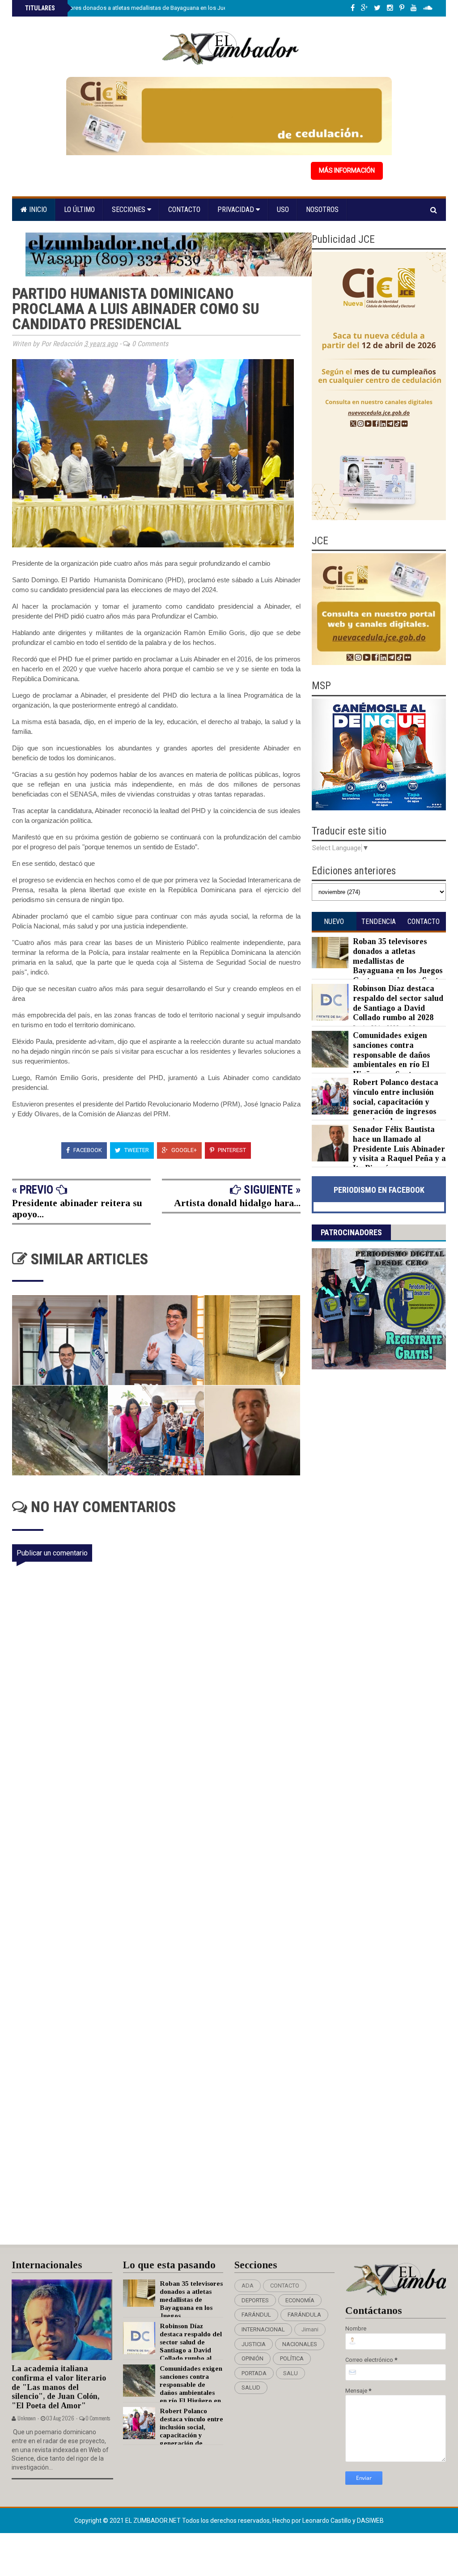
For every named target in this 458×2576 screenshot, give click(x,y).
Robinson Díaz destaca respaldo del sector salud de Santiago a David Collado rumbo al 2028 (398, 1003)
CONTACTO (285, 2286)
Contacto (184, 210)
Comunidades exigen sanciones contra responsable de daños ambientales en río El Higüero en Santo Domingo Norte (371, 1059)
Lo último (79, 210)
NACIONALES (300, 2344)
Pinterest (231, 1150)
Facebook (87, 1150)
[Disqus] (162, 1873)
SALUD (251, 2387)
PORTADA (254, 2373)
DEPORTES (255, 2300)
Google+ (183, 1150)
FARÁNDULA (304, 2315)
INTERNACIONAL (263, 2329)
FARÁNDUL (256, 2315)
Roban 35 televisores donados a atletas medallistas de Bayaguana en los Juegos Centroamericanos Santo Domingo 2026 (182, 8)
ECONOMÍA (300, 2300)
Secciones (129, 210)
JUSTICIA (254, 2344)
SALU (290, 2373)
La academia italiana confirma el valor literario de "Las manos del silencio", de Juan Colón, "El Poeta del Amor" (59, 2387)
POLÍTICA (292, 2358)
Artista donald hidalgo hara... (237, 1203)
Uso (283, 210)
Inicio (37, 210)
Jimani (310, 2329)
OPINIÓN (252, 2358)
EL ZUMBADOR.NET (154, 2521)
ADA (248, 2286)
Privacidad (237, 210)
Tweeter (136, 1150)
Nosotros (322, 210)
